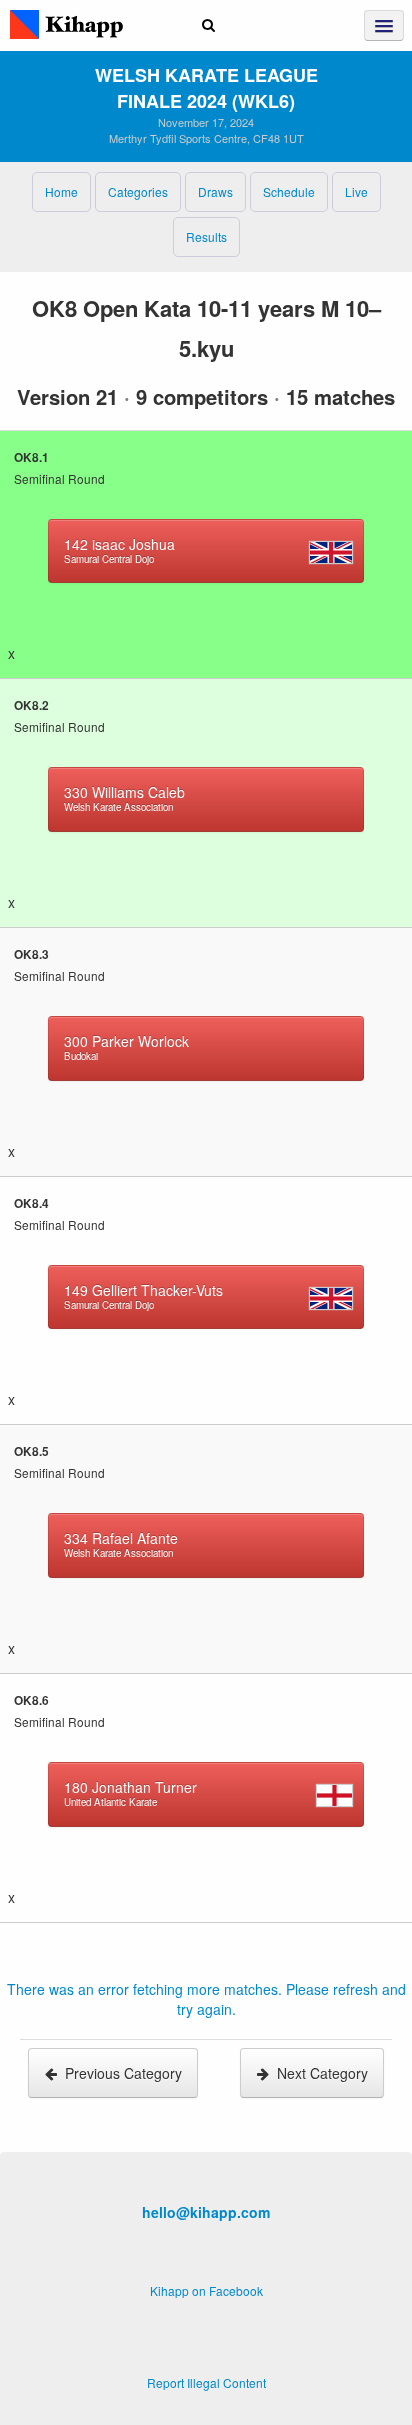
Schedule (289, 191)
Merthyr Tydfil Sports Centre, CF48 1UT (206, 138)
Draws (215, 191)
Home (61, 191)
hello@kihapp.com (206, 2212)
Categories (138, 191)
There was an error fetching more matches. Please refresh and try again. (206, 1999)
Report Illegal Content (206, 2382)
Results (206, 236)
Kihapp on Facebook (206, 2290)
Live (356, 191)
